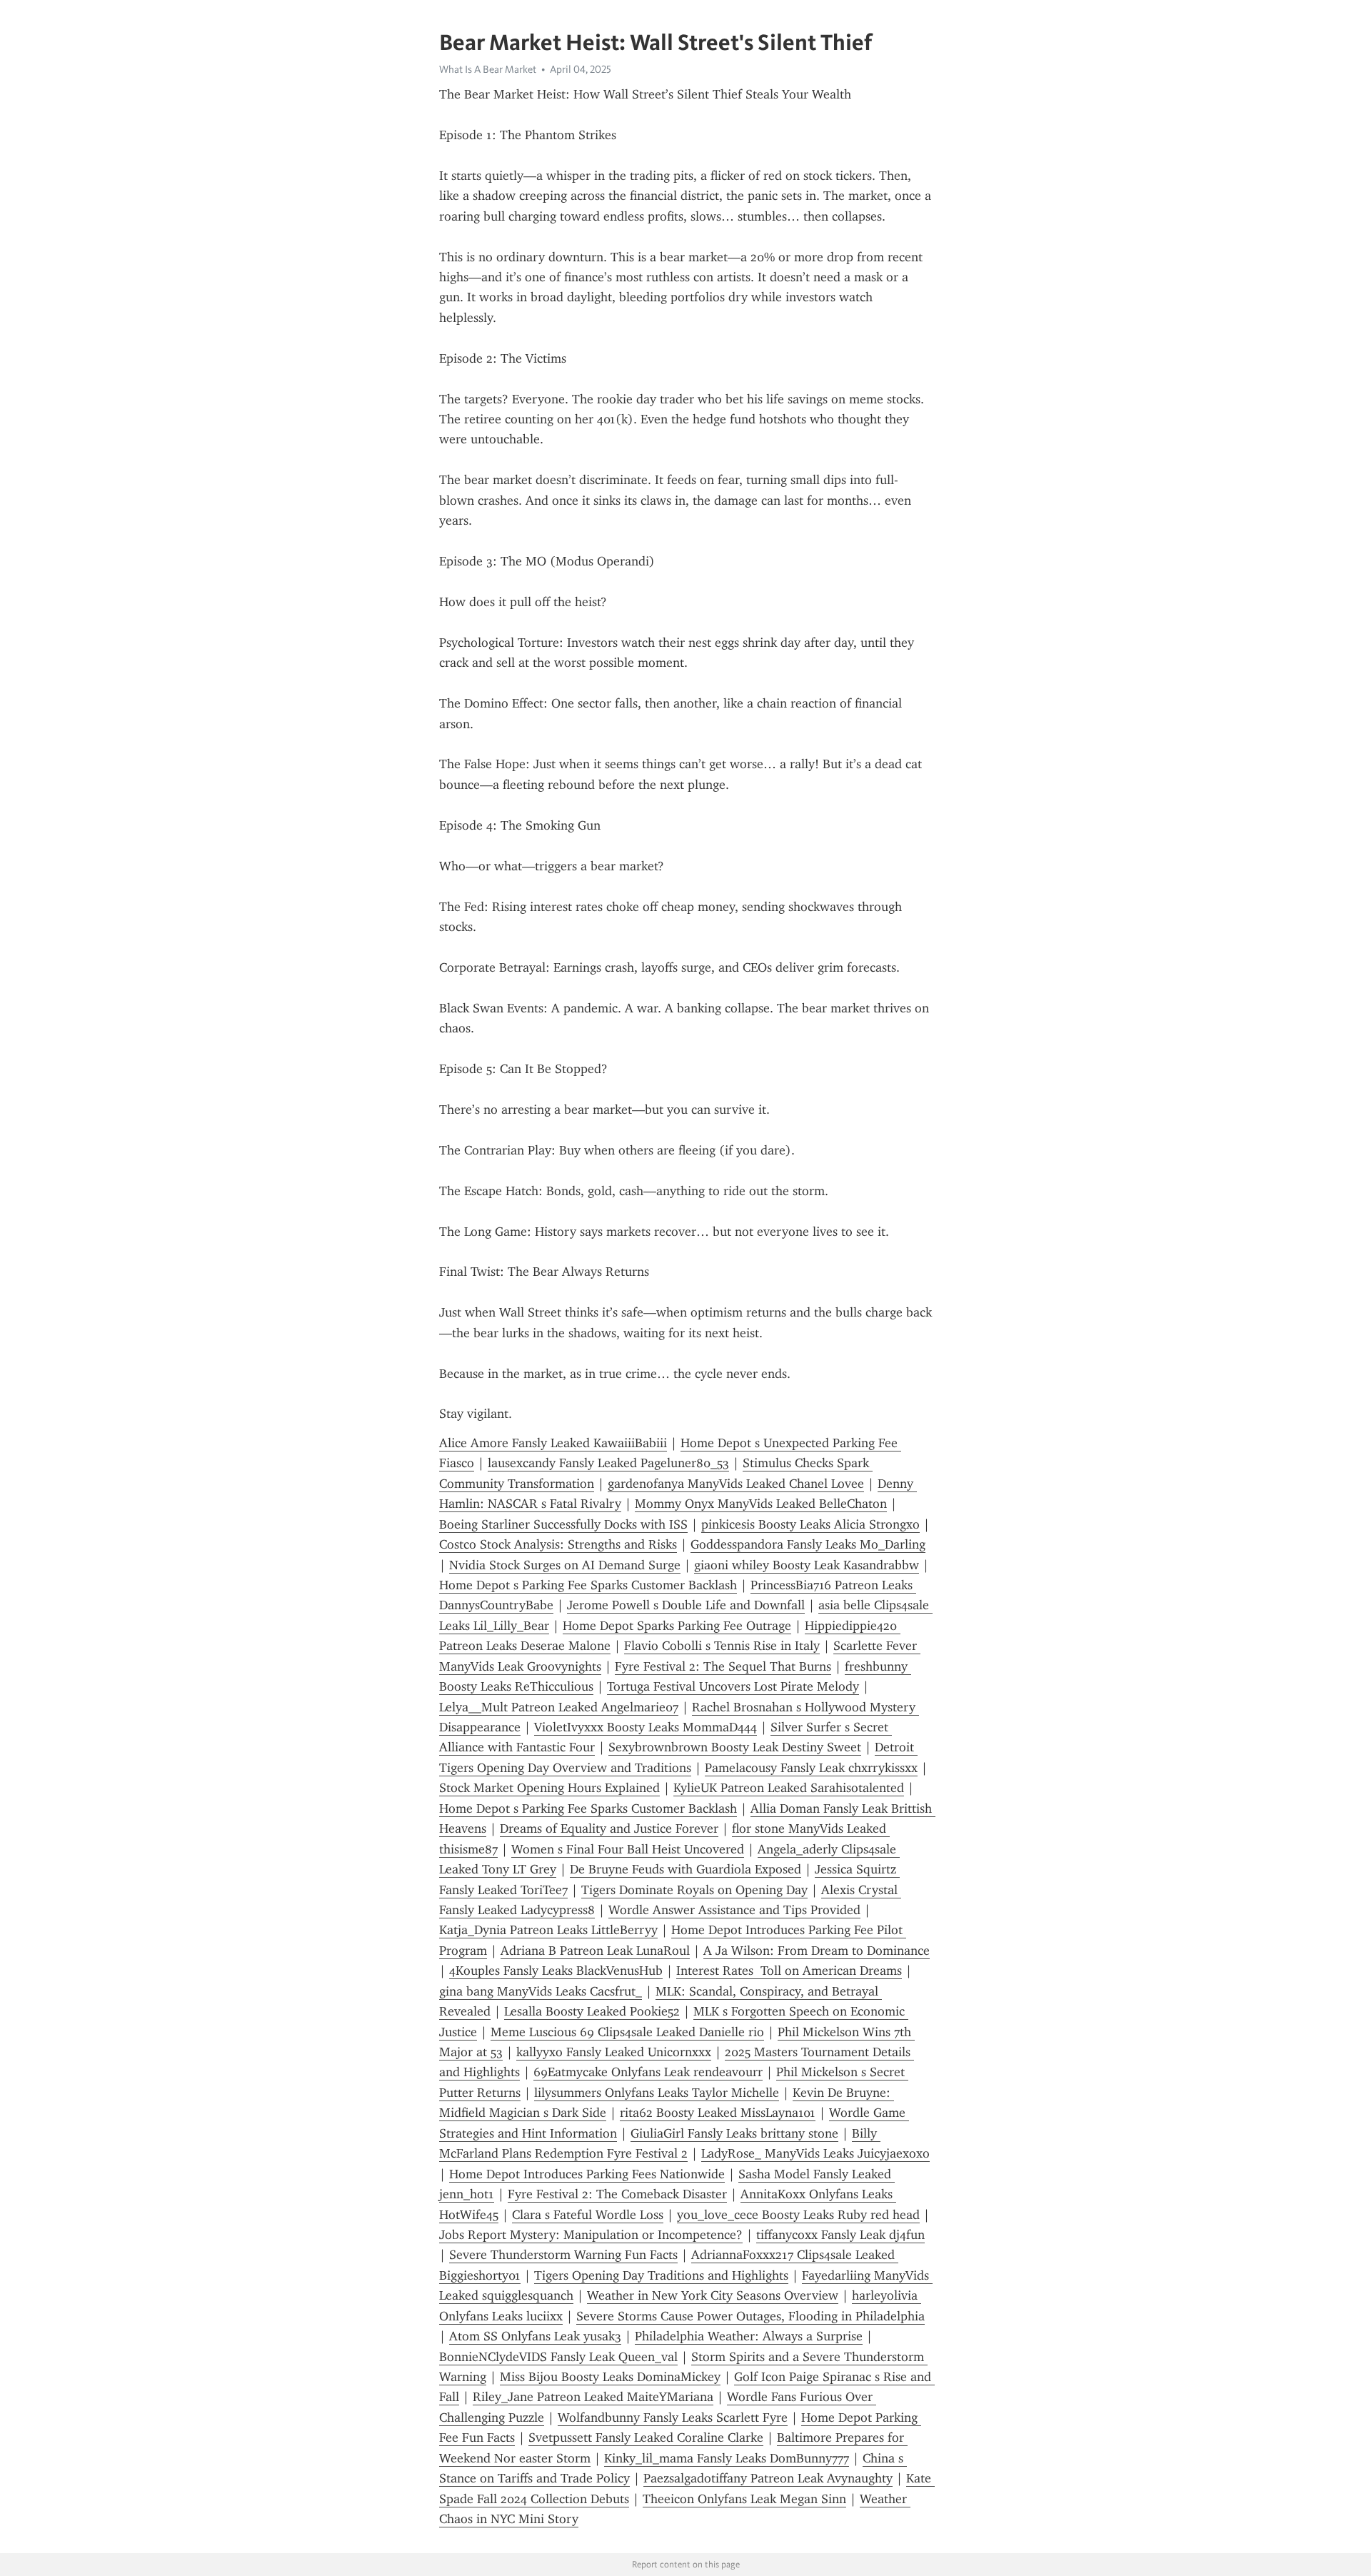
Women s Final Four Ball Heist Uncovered (628, 1849)
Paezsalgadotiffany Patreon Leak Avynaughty (768, 2478)
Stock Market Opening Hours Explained (549, 1788)
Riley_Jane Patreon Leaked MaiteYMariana (593, 2397)
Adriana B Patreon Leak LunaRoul (595, 1951)
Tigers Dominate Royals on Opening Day (694, 1890)
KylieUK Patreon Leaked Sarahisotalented (789, 1788)
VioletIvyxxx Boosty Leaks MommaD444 (646, 1727)
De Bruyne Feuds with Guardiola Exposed (685, 1869)
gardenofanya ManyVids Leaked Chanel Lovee (736, 1484)
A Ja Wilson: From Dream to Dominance (817, 1951)
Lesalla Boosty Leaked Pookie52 (592, 2011)
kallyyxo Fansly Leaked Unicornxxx (614, 2052)
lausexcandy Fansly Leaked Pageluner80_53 (608, 1463)
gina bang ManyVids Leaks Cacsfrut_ (541, 1991)
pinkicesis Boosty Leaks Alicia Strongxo (810, 1524)
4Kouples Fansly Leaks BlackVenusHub (556, 1971)
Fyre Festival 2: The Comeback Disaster (617, 2194)
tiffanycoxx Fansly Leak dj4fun (840, 2235)
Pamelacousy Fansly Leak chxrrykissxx (811, 1768)
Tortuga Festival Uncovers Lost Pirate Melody (733, 1686)
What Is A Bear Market (488, 69)
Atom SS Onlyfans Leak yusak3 (535, 2336)
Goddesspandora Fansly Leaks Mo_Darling (808, 1544)
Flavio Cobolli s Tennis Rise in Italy (722, 1646)
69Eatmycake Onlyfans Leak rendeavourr (648, 2072)
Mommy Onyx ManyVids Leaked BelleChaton (761, 1504)
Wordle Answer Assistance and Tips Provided (734, 1910)
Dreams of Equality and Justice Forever (609, 1828)
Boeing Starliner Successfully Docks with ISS (563, 1524)
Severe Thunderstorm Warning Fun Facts (563, 2255)
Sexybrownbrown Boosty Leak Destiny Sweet (735, 1747)
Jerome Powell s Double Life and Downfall (686, 1605)
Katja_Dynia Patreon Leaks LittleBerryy (548, 1930)
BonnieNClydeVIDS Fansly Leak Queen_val (558, 2357)
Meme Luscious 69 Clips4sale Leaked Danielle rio (627, 2032)
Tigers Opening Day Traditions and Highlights (661, 2275)
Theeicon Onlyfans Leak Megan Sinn (744, 2499)
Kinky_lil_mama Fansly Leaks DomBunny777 (727, 2458)
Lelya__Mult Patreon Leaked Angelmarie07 (559, 1707)
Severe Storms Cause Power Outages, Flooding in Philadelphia (750, 2316)
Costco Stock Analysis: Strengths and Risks (558, 1544)
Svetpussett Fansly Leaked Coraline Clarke (646, 2437)
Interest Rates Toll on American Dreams (789, 1971)
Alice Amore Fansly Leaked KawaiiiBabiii (553, 1443)
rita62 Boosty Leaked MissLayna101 (718, 2113)
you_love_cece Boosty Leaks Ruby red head (798, 2215)
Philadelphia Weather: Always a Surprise (749, 2336)
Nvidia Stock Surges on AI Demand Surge (565, 1565)
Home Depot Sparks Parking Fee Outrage (677, 1626)
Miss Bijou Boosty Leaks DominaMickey (610, 2377)
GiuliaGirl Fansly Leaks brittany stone (734, 2133)
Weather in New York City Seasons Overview (713, 2295)
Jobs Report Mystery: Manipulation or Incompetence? (591, 2235)
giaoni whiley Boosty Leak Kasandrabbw (807, 1565)
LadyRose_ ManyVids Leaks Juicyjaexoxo (815, 2153)
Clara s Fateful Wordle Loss (588, 2215)
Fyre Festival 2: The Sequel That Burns (723, 1666)
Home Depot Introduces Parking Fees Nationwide (587, 2174)
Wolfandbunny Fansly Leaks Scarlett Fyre (673, 2417)
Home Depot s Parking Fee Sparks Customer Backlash (588, 1585)
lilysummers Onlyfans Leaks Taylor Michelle (657, 2093)
